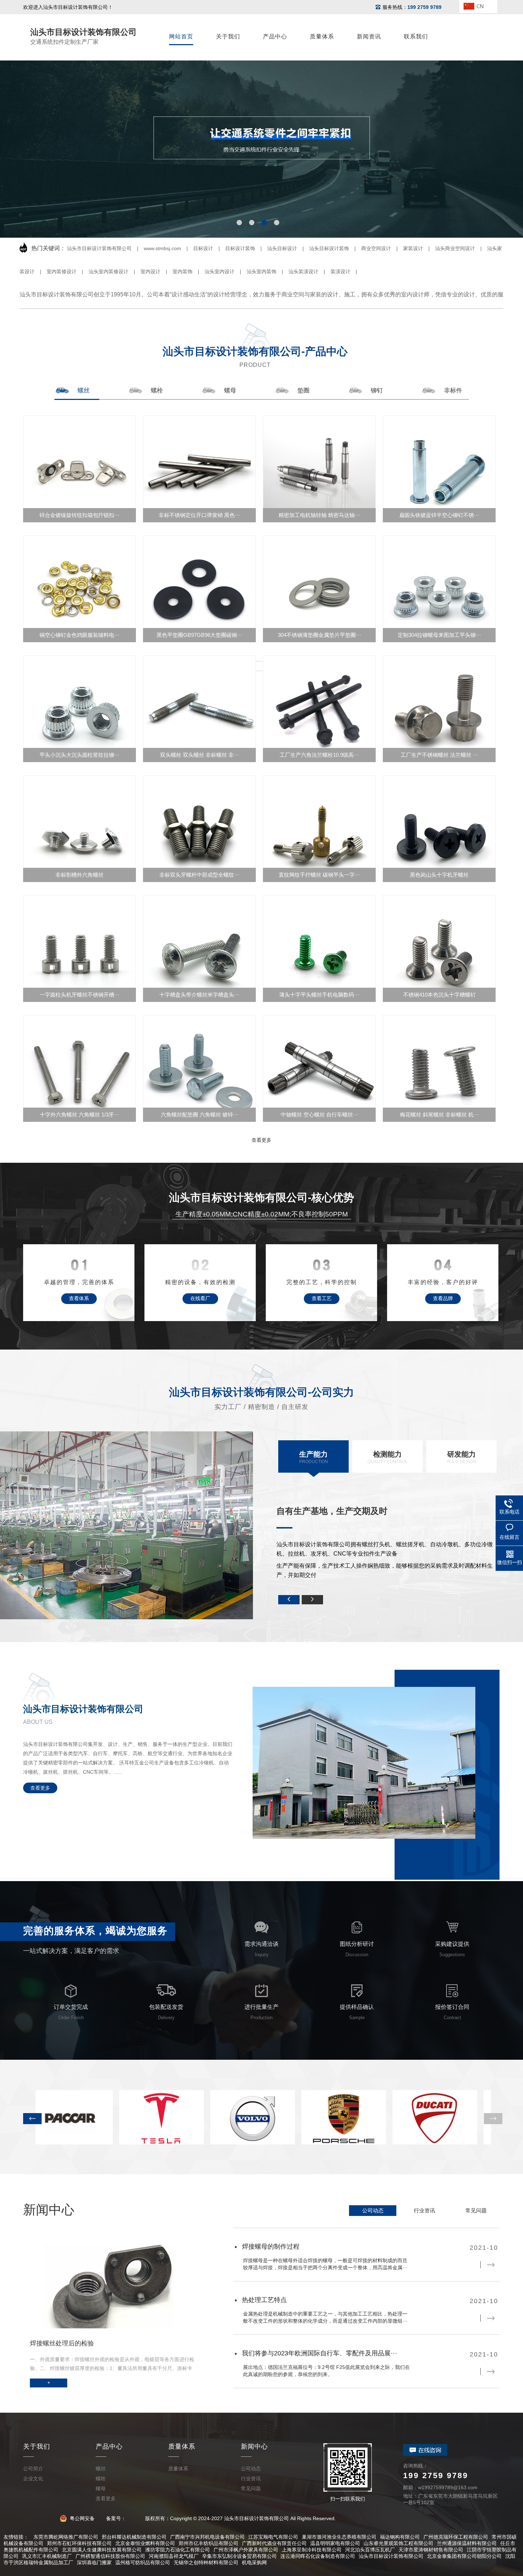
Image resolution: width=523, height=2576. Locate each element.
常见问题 (476, 2210)
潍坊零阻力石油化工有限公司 (178, 2550)
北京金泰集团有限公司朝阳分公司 (464, 2556)
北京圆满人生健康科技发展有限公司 (102, 2550)
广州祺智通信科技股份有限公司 (110, 2556)
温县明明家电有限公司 (335, 2543)
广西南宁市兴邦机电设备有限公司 (207, 2537)
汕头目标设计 (282, 248)
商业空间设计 (376, 248)
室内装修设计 (62, 271)
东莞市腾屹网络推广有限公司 (66, 2537)
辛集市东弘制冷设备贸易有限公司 (239, 2556)
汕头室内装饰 (261, 271)
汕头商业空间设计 (455, 248)
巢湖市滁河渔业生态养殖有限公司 (339, 2537)
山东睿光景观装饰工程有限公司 (398, 2543)
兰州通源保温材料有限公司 (467, 2543)
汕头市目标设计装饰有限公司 (99, 248)
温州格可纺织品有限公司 (143, 2562)
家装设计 (413, 248)
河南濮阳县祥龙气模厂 (174, 2556)
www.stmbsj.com (162, 248)
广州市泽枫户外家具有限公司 (246, 2550)
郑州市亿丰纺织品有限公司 (208, 2543)
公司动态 (373, 2210)
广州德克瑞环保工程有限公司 (456, 2537)
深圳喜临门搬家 (94, 2562)
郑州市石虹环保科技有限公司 (79, 2543)
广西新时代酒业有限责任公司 (274, 2543)
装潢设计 (340, 271)
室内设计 (150, 271)
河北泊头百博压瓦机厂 (370, 2550)
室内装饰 (183, 271)
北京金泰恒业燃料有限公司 (145, 2543)
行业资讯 (424, 2210)
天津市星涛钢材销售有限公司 (431, 2550)
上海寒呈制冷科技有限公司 (312, 2550)
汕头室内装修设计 (109, 271)
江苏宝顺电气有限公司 (273, 2537)
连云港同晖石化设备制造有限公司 (318, 2556)
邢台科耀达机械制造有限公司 (134, 2537)
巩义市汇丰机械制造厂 (47, 2556)
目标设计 (203, 248)
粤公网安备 (82, 2518)
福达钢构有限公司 (400, 2537)
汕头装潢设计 (303, 271)
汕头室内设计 (220, 271)
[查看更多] (261, 666)
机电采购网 (254, 2562)
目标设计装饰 (240, 248)
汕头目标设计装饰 (329, 248)
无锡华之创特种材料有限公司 (206, 2562)
